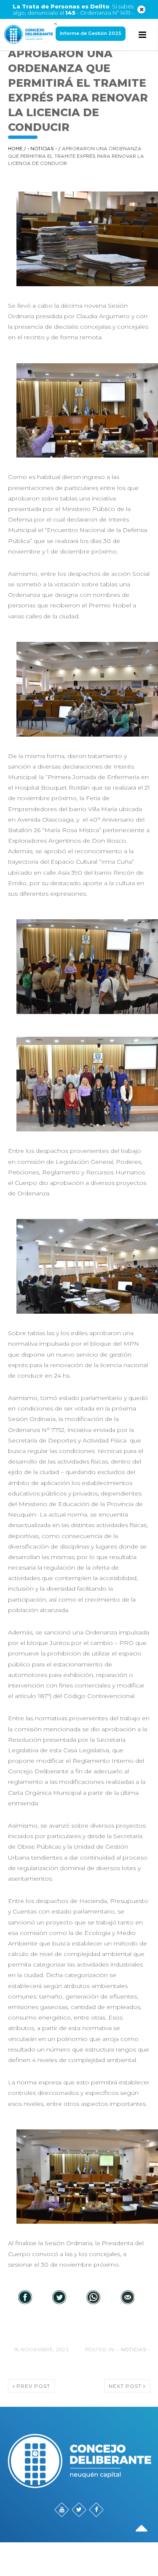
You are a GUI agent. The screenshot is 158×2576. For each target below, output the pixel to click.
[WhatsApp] (93, 2298)
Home (15, 149)
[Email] (127, 2298)
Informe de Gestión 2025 (91, 33)
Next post (126, 2386)
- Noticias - (42, 149)
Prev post (32, 2386)
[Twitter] (59, 2298)
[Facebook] (25, 2298)
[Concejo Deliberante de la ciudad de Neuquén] (29, 35)
